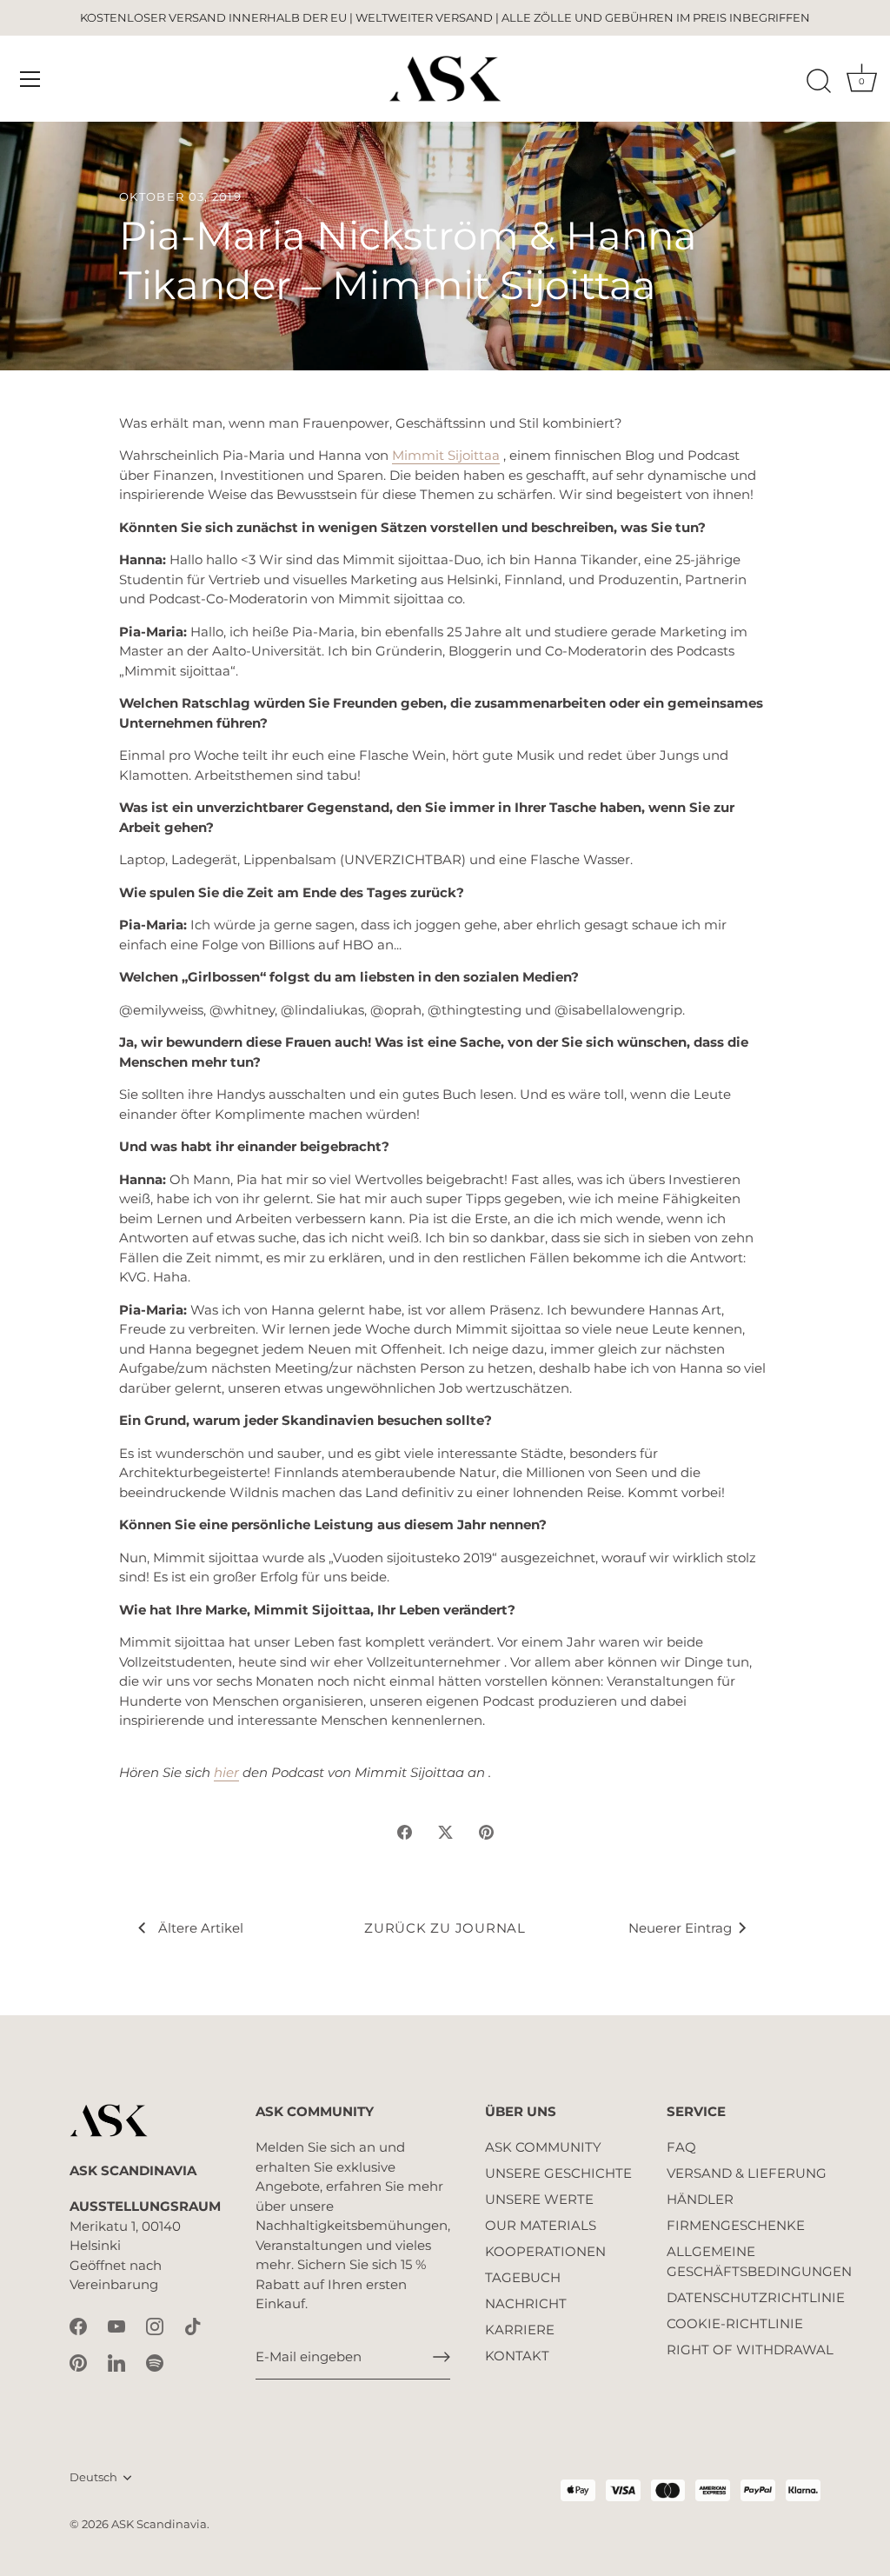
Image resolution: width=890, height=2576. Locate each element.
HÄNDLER (700, 2199)
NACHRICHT (526, 2303)
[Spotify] (155, 2362)
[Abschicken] (442, 2357)
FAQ (681, 2147)
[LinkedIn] (116, 2362)
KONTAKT (517, 2356)
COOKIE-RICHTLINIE (735, 2323)
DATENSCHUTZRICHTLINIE (756, 2297)
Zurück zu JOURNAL (445, 1928)
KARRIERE (520, 2330)
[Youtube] (116, 2325)
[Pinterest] (78, 2362)
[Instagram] (155, 2325)
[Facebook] (78, 2325)
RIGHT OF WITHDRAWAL (750, 2350)
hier (226, 1772)
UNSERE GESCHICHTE (558, 2173)
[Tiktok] (193, 2325)
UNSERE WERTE (539, 2199)
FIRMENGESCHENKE (736, 2225)
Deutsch (93, 2477)
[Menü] (30, 79)
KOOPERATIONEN (545, 2251)
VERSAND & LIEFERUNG (747, 2173)
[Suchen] (819, 82)
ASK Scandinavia (159, 2524)
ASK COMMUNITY (543, 2147)
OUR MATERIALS (541, 2225)
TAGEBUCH (523, 2277)
